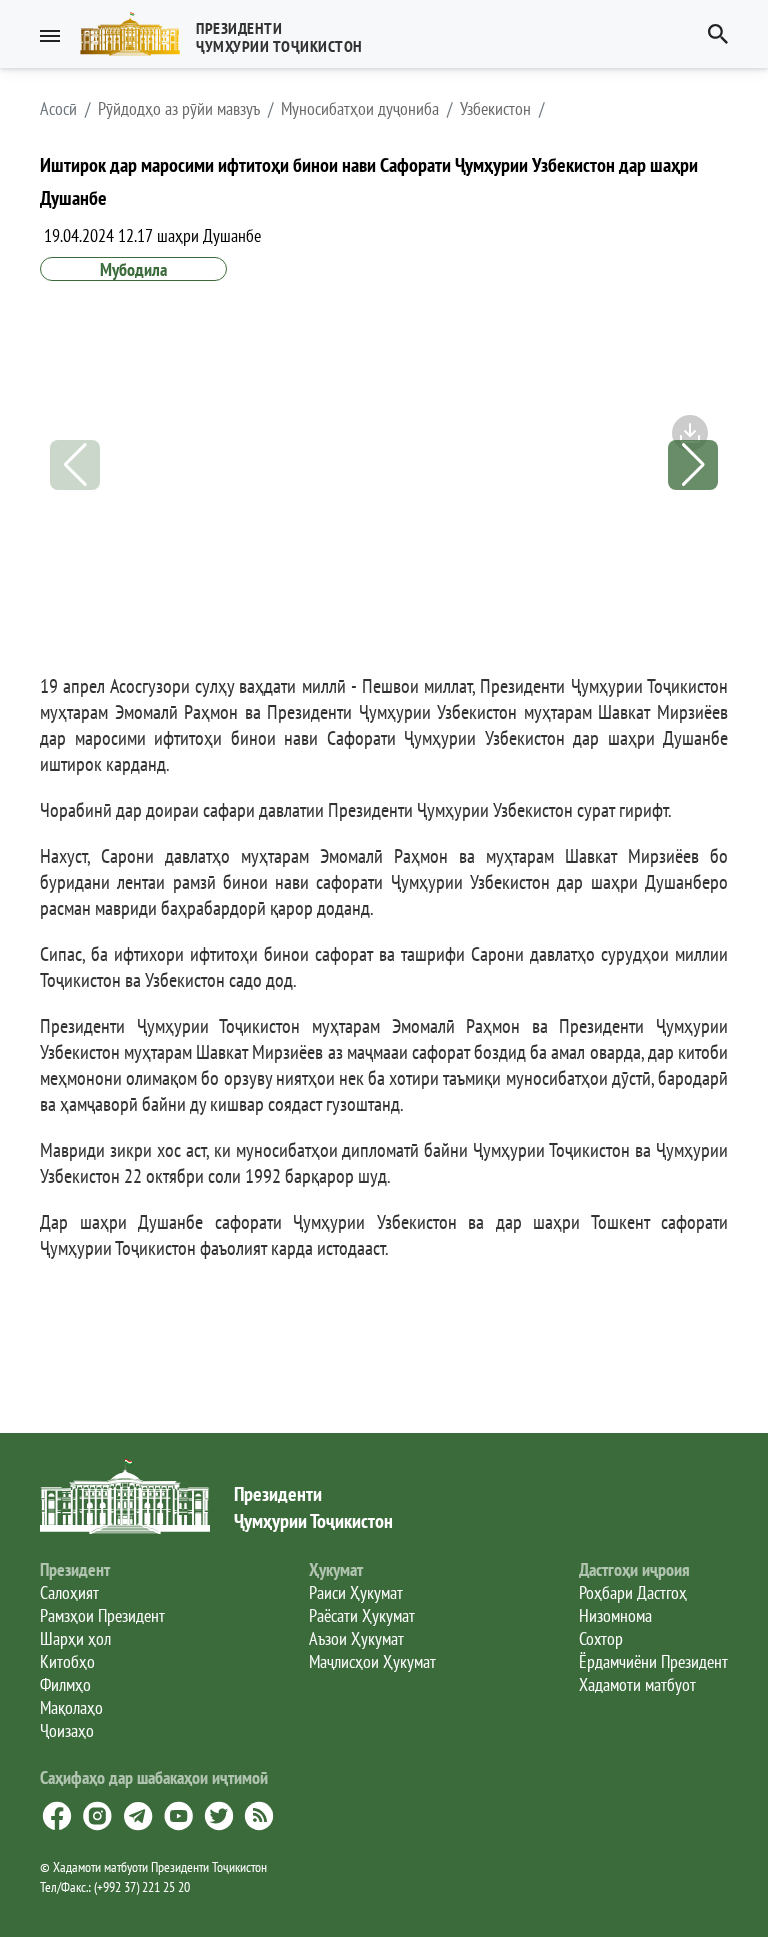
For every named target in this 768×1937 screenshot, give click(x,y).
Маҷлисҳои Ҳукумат (372, 1661)
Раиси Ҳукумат (356, 1592)
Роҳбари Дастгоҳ (633, 1592)
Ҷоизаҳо (67, 1730)
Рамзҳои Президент (102, 1615)
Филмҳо (65, 1684)
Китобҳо (67, 1661)
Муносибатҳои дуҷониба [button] (360, 109)
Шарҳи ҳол (75, 1638)
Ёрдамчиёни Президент (653, 1661)
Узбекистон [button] (495, 109)
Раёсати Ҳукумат (362, 1615)
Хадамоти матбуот (637, 1684)
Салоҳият (69, 1592)
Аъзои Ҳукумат (356, 1638)
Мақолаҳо (71, 1707)
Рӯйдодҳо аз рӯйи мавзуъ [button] (179, 109)
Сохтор (601, 1638)
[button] (229, 34)
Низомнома (615, 1615)
